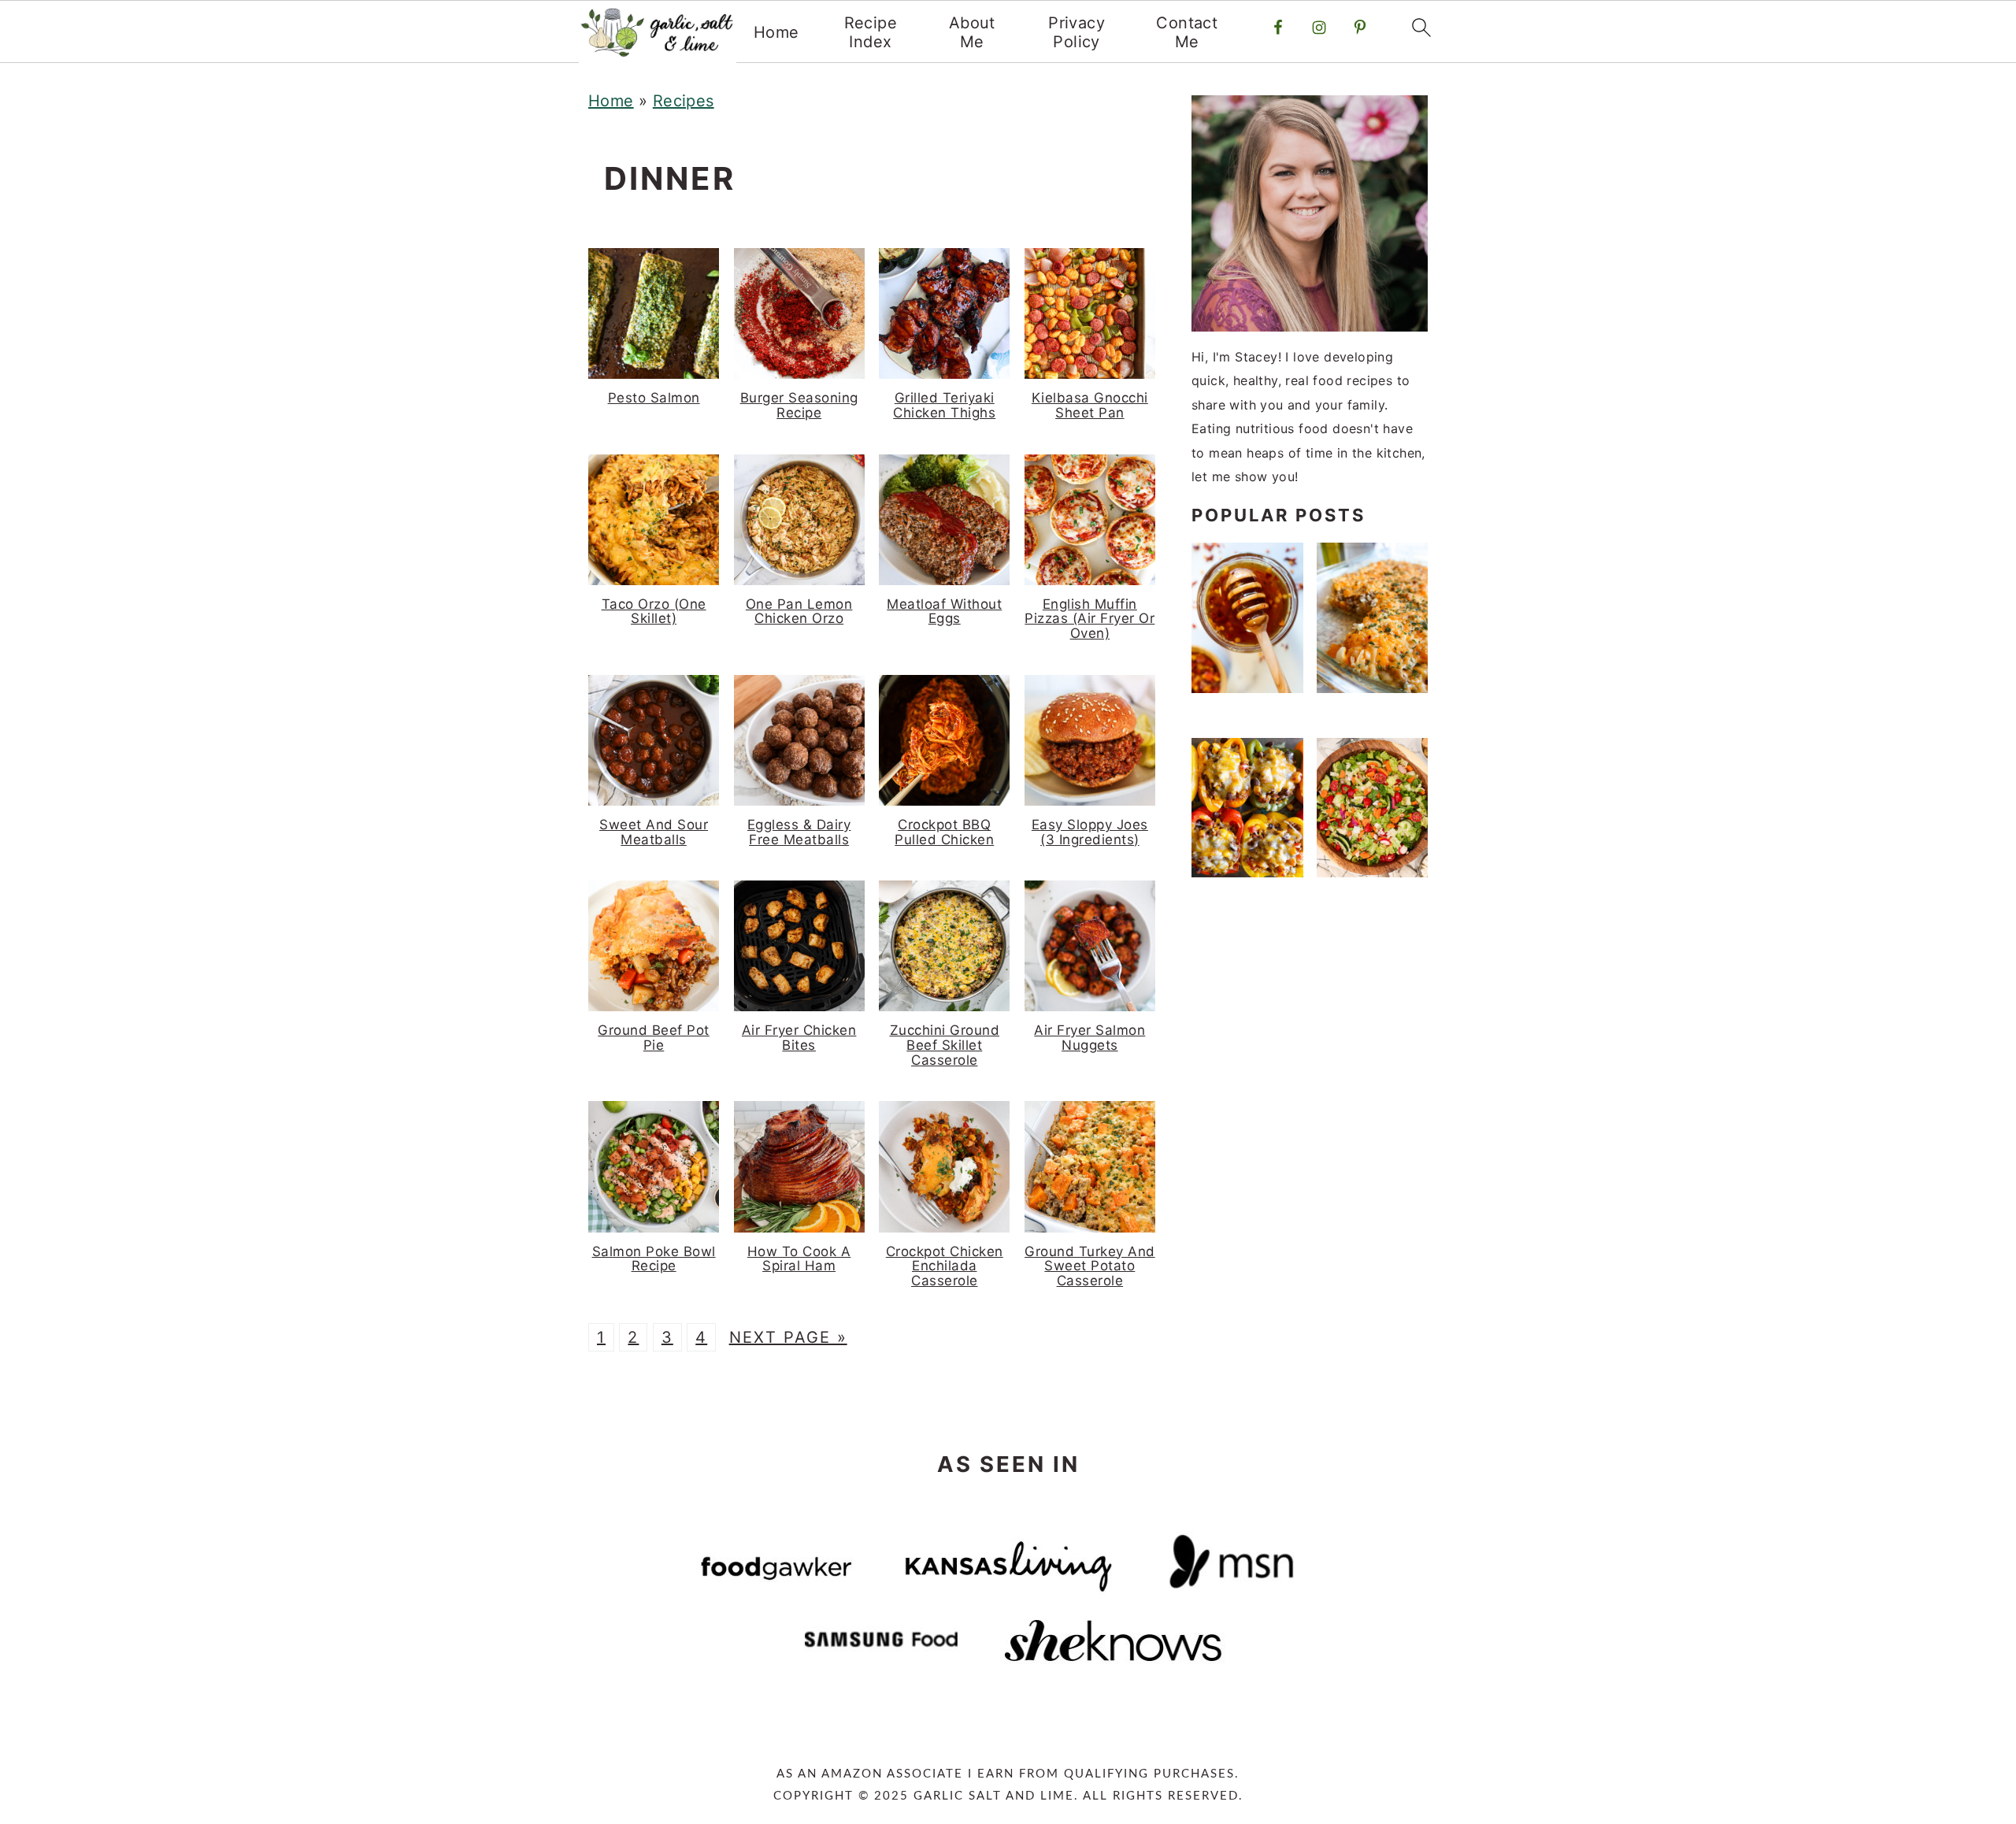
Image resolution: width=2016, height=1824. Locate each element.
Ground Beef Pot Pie (654, 1038)
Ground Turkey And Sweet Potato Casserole (1090, 1266)
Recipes (684, 101)
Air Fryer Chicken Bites (799, 1038)
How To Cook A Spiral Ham (799, 1259)
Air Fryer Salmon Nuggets (1090, 1038)
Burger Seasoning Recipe (799, 405)
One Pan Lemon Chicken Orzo (799, 612)
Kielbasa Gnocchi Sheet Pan (1090, 405)
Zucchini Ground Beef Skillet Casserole (945, 1045)
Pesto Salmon (654, 398)
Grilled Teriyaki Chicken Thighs (944, 405)
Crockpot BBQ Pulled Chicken (944, 832)
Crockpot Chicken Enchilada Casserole (945, 1266)
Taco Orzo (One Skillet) (654, 612)
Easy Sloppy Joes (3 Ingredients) (1090, 832)
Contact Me (1187, 32)
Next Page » (788, 1337)
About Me (972, 32)
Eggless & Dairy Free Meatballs (799, 832)
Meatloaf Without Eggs (944, 612)
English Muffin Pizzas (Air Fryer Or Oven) (1090, 619)
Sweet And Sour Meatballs (654, 832)
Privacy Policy (1077, 32)
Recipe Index (871, 32)
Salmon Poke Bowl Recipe (654, 1259)
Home (776, 32)
